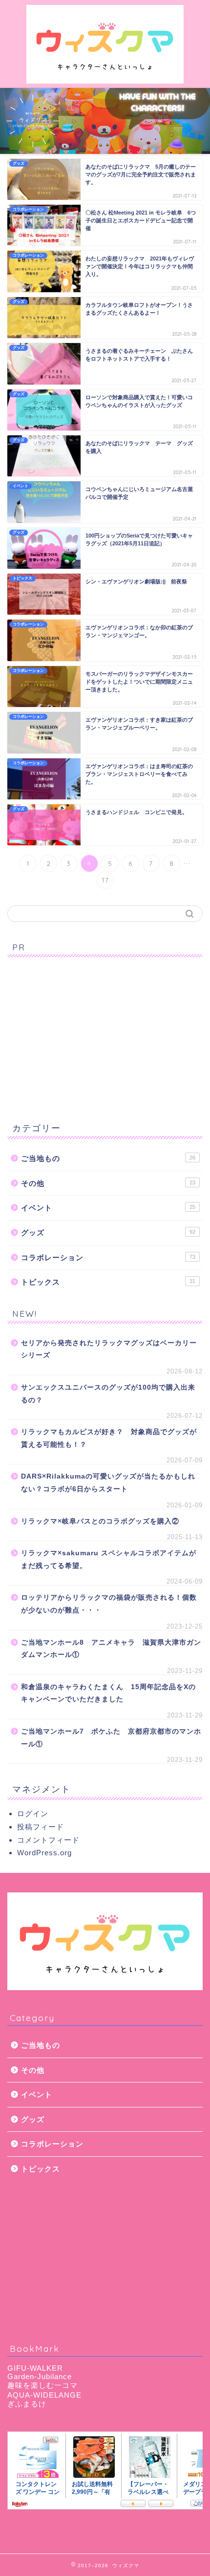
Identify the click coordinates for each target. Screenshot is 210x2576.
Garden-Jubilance (40, 2376)
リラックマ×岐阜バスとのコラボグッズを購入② (100, 1521)
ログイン (33, 1814)
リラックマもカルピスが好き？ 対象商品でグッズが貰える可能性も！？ (109, 1438)
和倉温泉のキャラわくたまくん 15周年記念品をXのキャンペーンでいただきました (108, 1693)
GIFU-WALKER (35, 2368)
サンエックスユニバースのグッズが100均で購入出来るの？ (108, 1394)
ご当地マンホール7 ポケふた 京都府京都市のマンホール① (111, 1738)
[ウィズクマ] (105, 80)
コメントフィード (48, 1840)
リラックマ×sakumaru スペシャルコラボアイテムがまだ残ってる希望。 (109, 1559)
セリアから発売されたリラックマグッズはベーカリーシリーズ (109, 1349)
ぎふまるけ (27, 2404)
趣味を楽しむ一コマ (42, 2385)
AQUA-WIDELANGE (44, 2395)
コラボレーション (108, 1257)
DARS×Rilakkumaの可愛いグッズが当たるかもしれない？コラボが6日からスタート (108, 1483)
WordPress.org (44, 1853)
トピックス (108, 1282)
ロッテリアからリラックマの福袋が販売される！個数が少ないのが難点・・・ (109, 1604)
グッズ (108, 1233)
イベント (108, 1208)
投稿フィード (41, 1827)
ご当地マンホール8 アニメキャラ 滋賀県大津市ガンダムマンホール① (111, 1649)
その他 (108, 1183)
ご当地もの (108, 1158)
